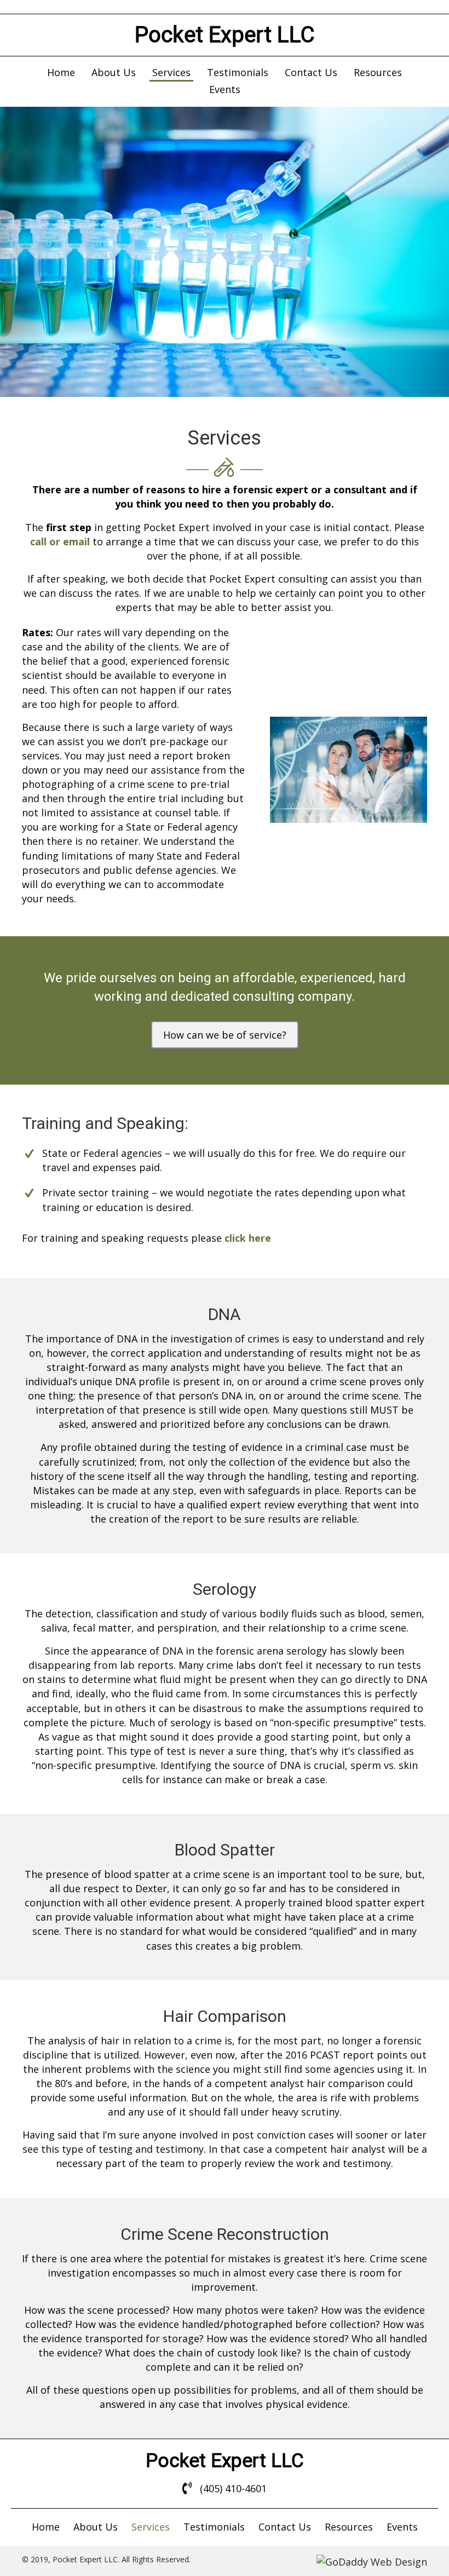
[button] (225, 1035)
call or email (60, 541)
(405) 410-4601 (233, 2488)
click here (248, 1238)
